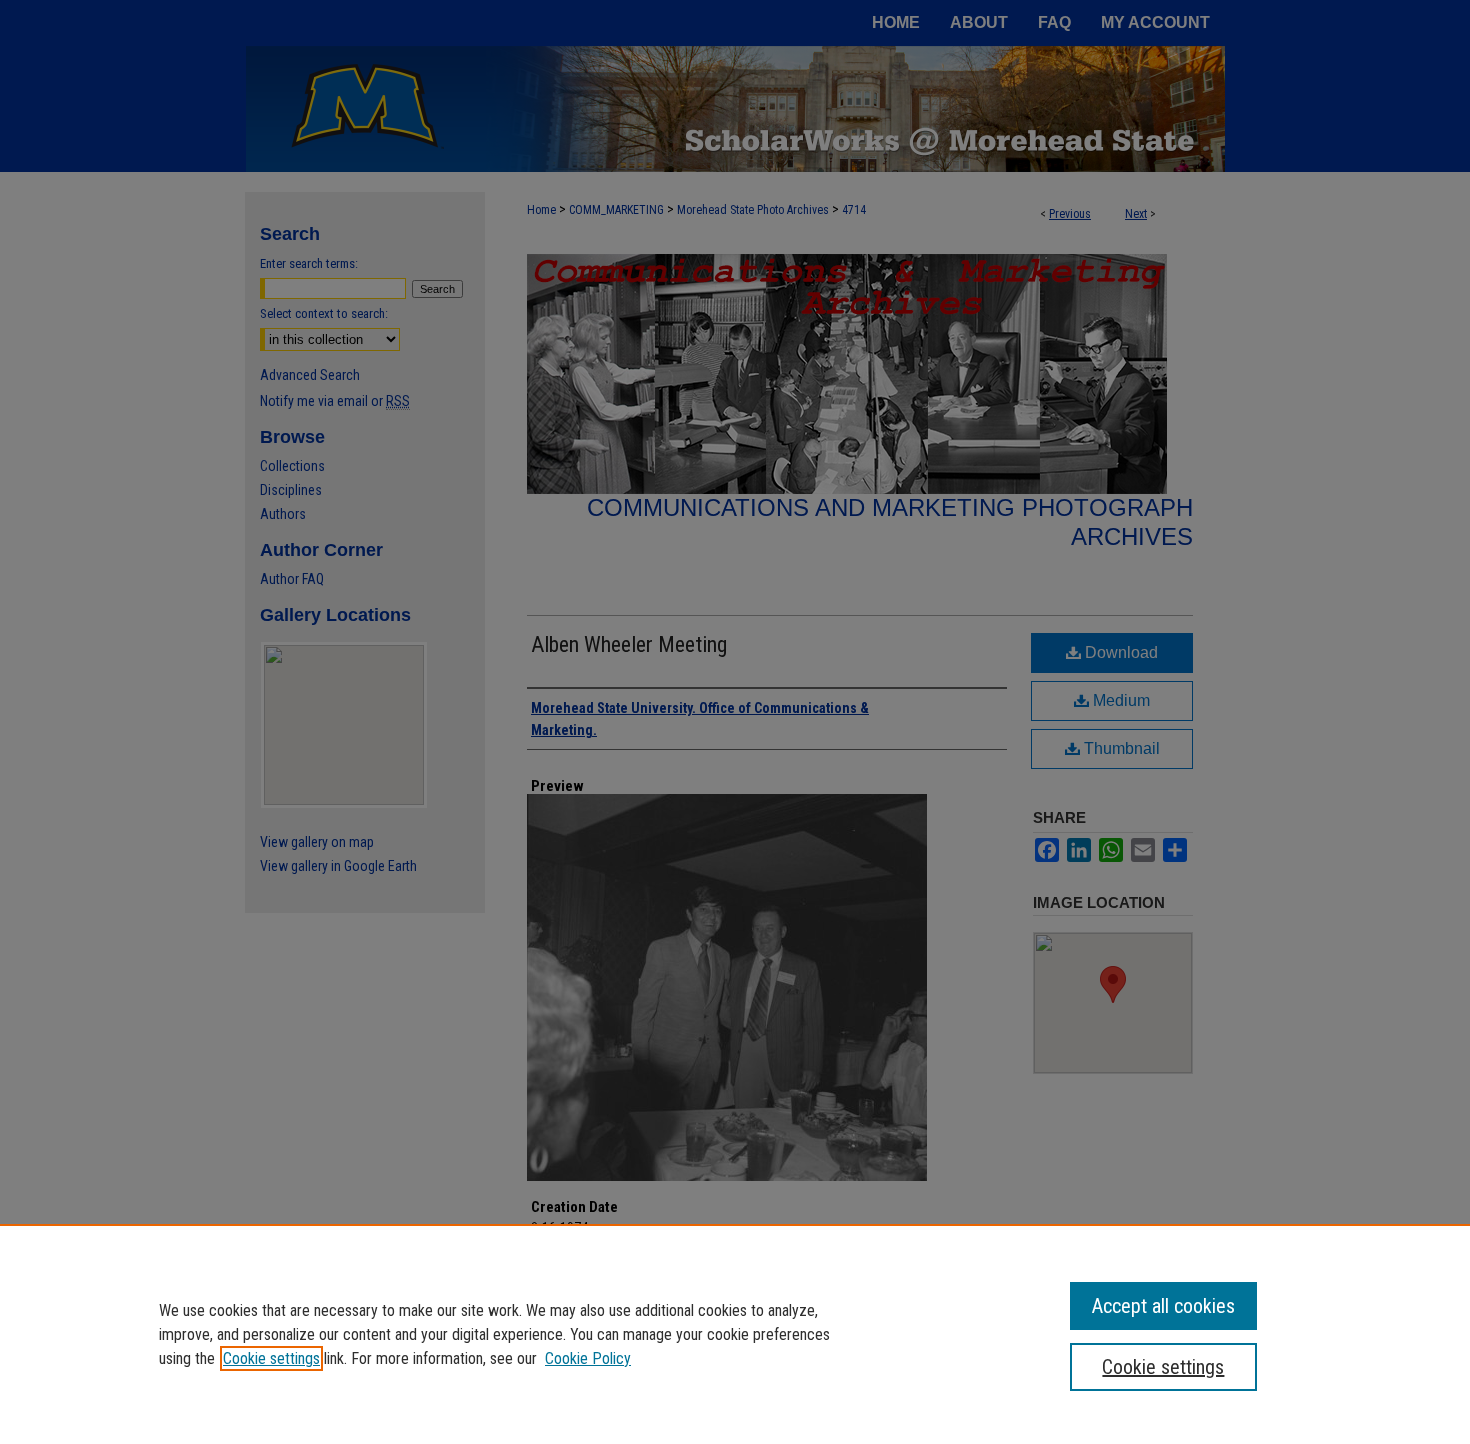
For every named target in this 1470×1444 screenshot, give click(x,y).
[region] (735, 1334)
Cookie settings (271, 1358)
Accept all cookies (1163, 1306)
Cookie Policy (588, 1358)
